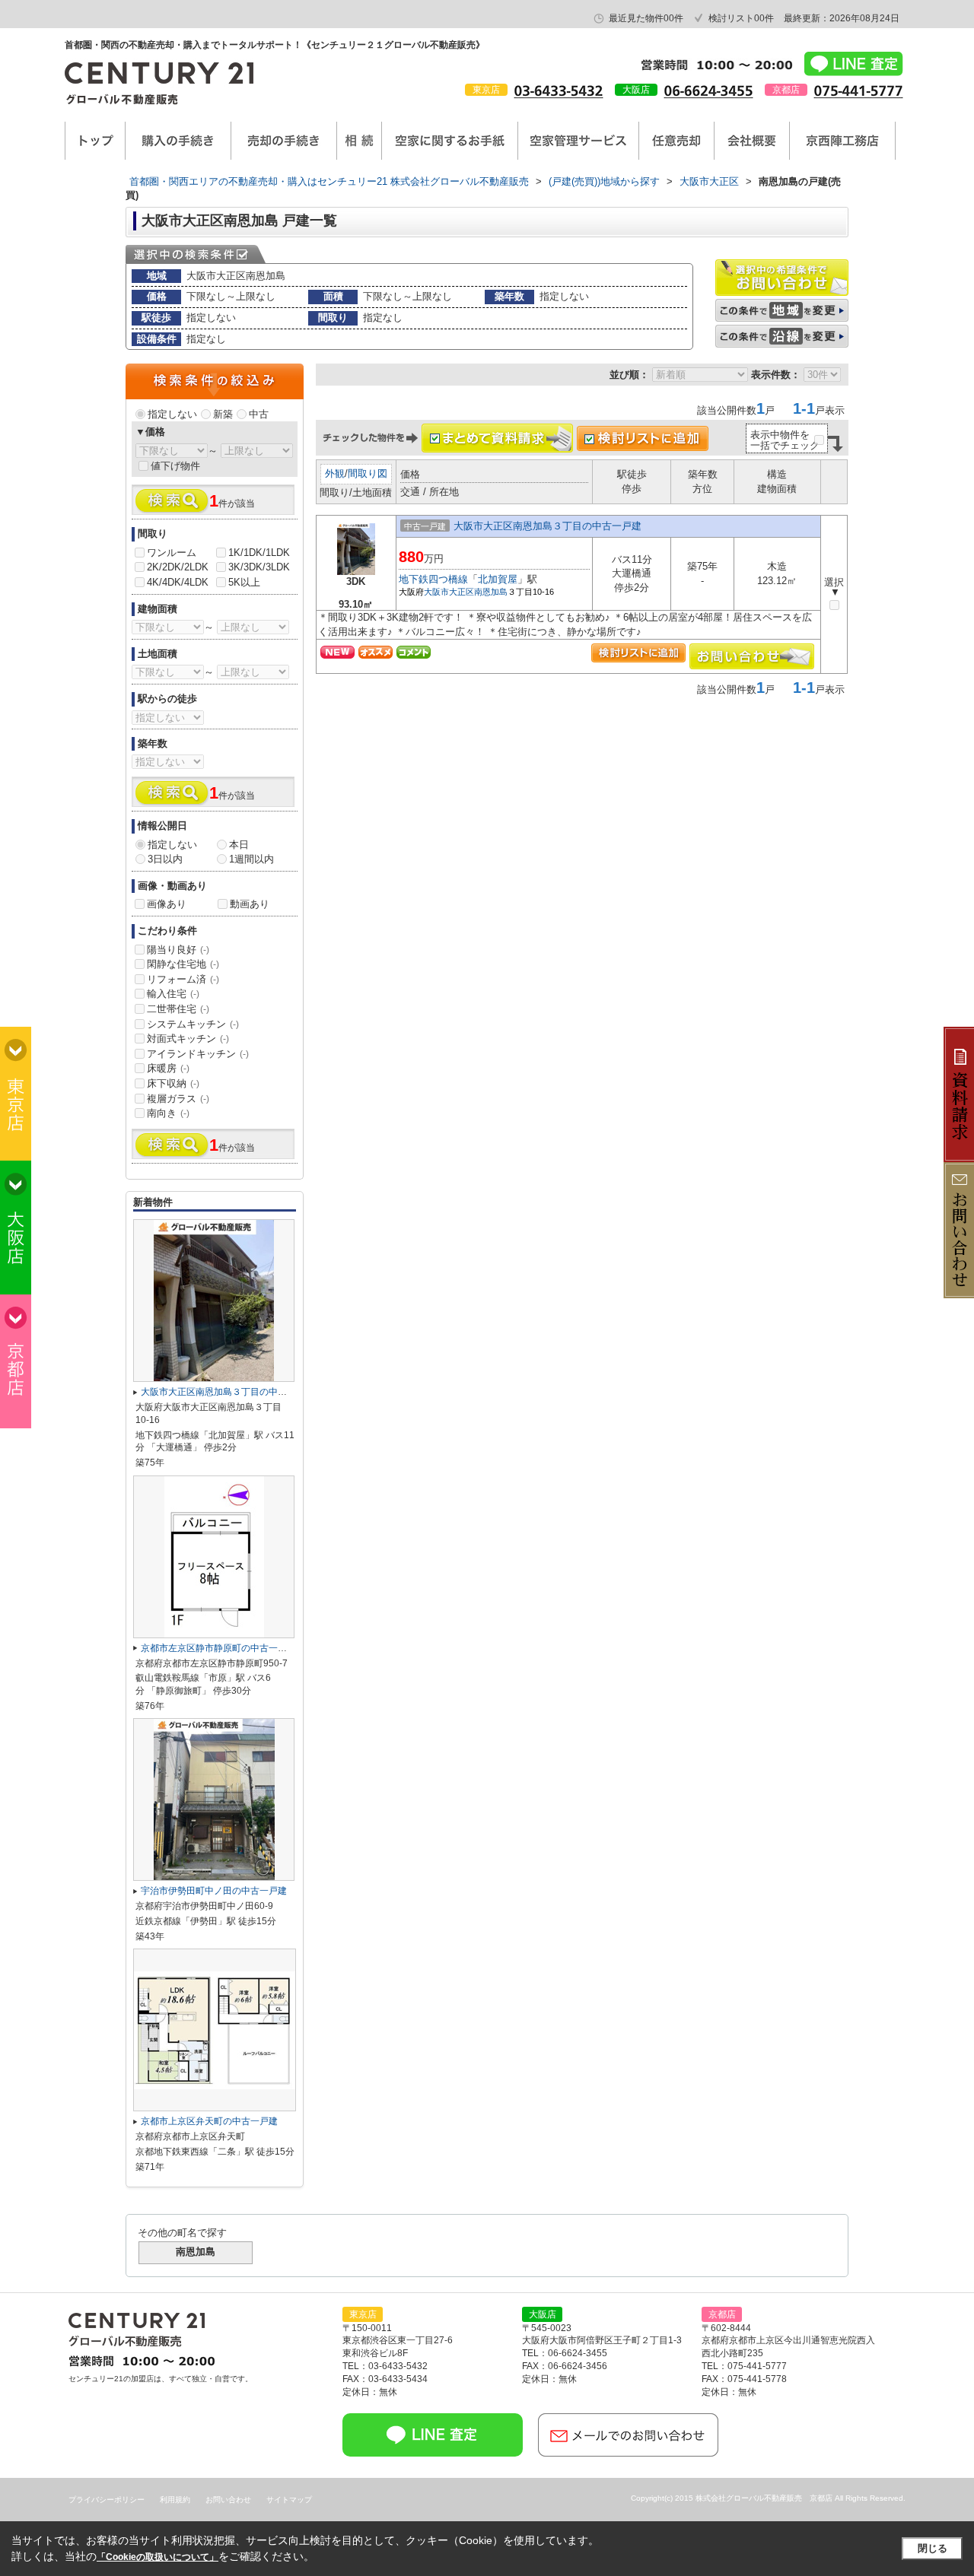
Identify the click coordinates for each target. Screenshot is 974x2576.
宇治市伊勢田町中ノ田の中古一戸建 (214, 1891)
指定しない (172, 414)
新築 (223, 414)
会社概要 (752, 141)
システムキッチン (193, 1024)
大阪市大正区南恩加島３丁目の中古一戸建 (547, 526)
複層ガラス (178, 1099)
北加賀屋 (498, 579)
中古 (259, 414)
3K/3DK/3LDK (259, 567)
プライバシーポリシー (107, 2500)
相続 (359, 141)
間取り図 (368, 473)
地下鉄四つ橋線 (433, 579)
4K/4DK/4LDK (178, 582)
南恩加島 (491, 592)
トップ (95, 141)
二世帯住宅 (178, 1009)
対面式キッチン (188, 1039)
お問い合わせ (228, 2500)
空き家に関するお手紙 (450, 141)
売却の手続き (284, 141)
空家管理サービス (578, 141)
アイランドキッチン (198, 1054)
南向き (168, 1113)
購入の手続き (178, 141)
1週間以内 (251, 859)
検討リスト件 (741, 18)
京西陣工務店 (842, 141)
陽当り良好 (178, 950)
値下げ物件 (175, 466)
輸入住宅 (173, 994)
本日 (239, 845)
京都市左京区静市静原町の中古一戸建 (218, 1648)
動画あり (250, 904)
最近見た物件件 (646, 18)
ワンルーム (172, 553)
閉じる (933, 2548)
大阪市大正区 (449, 592)
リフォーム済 (183, 979)
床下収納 (173, 1083)
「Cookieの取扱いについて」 (158, 2557)
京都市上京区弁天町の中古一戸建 (209, 2121)
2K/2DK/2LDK (178, 567)
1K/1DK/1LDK (259, 553)
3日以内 (165, 859)
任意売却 (676, 141)
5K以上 (244, 582)
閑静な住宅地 (183, 964)
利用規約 (175, 2500)
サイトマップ (289, 2500)
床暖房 (168, 1068)
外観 (335, 473)
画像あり (167, 904)
